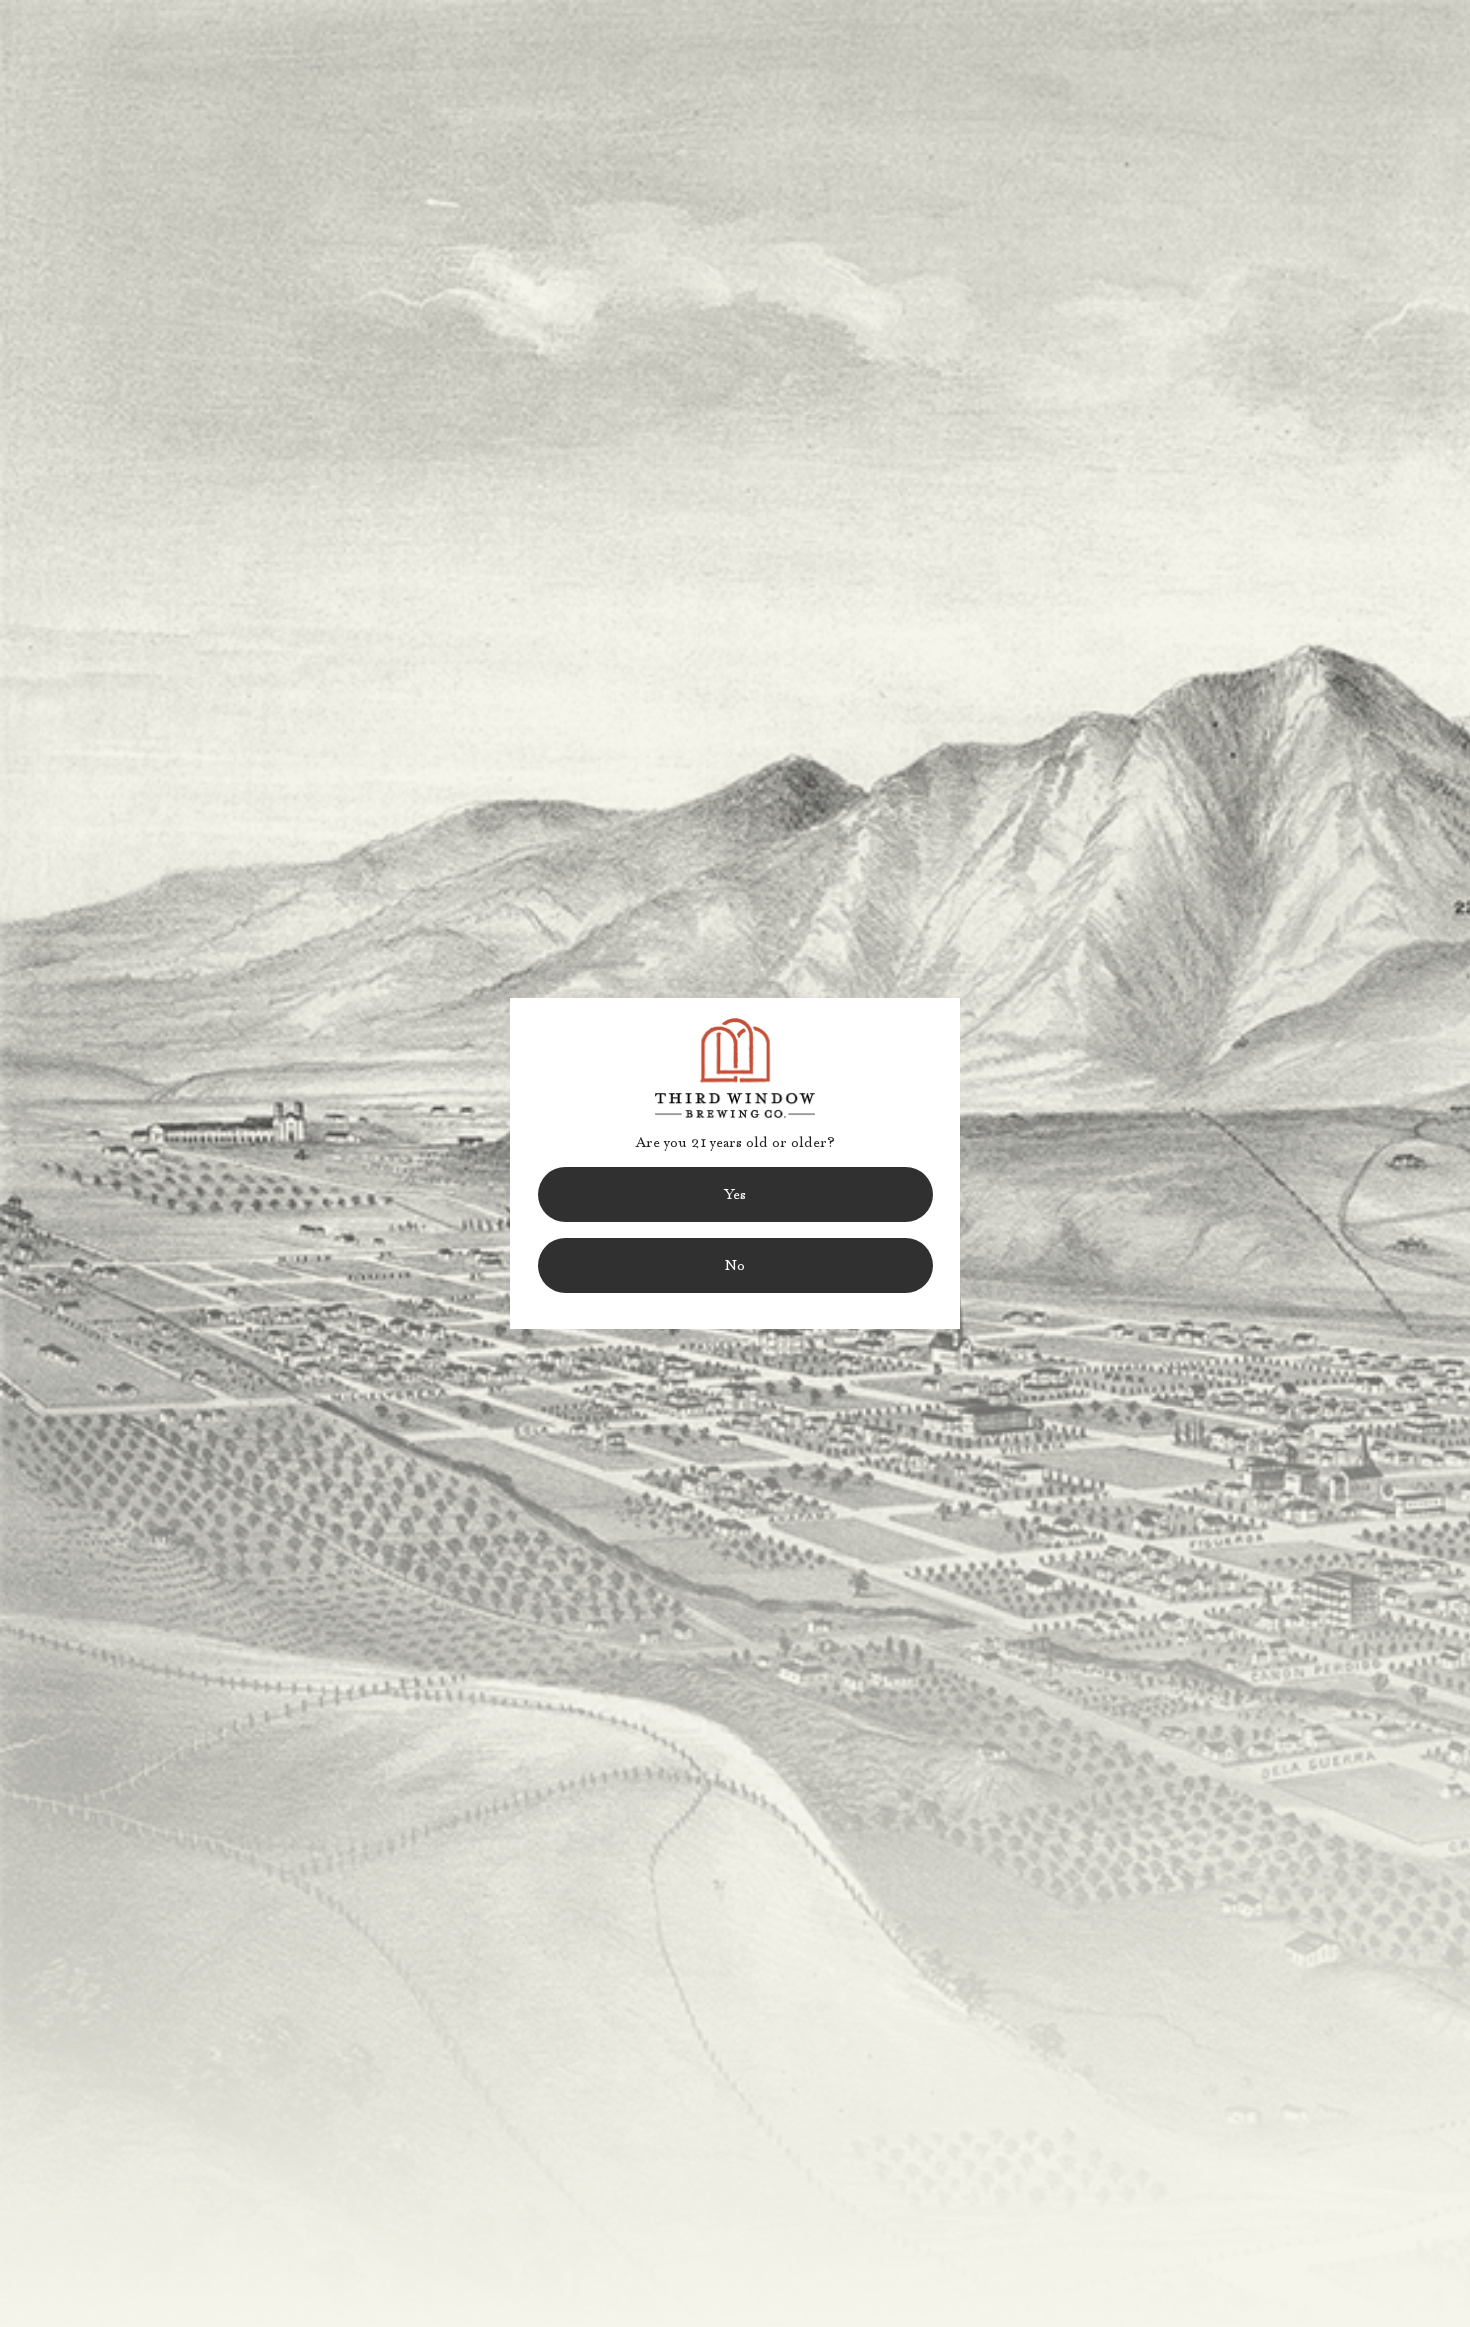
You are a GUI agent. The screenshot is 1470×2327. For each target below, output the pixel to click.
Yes (735, 1194)
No (735, 1265)
